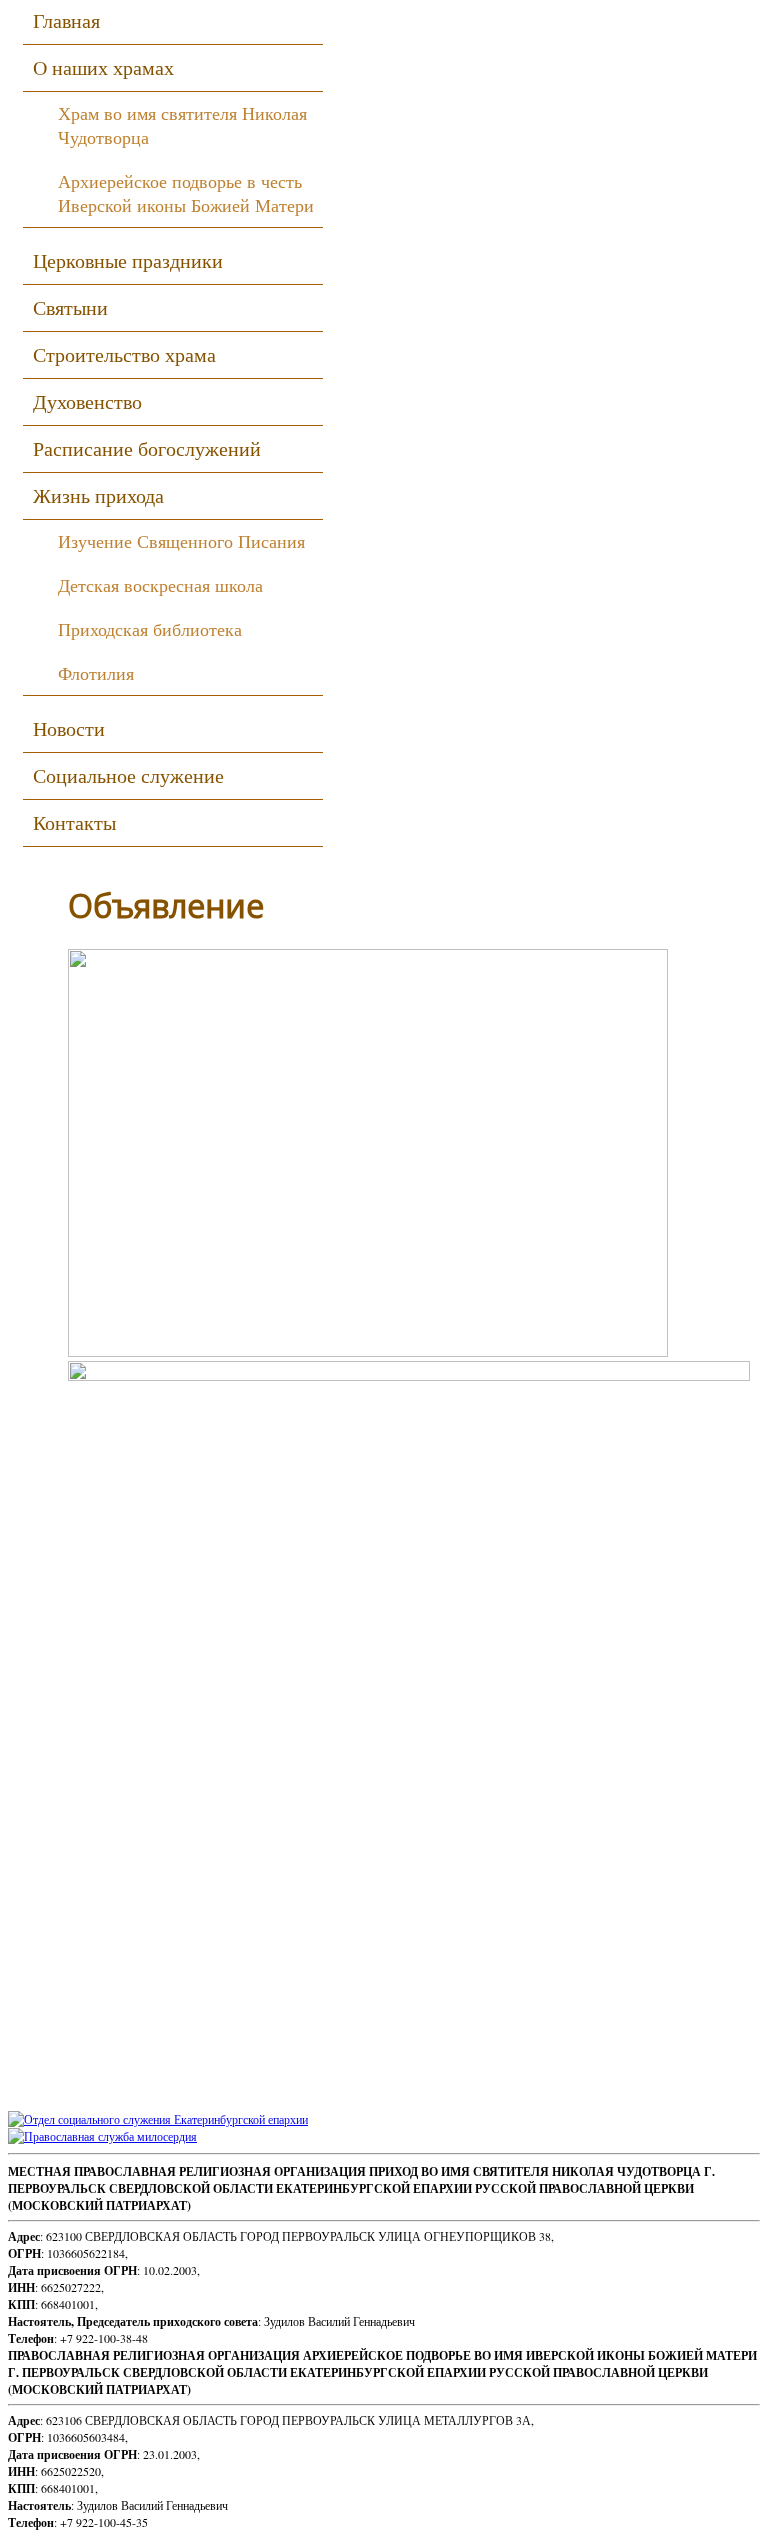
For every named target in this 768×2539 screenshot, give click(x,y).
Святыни (70, 307)
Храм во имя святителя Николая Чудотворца (182, 125)
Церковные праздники (128, 260)
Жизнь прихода (98, 495)
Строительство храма (124, 354)
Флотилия (96, 673)
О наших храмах (103, 67)
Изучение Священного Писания (181, 541)
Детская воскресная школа (160, 585)
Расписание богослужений (147, 448)
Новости (69, 728)
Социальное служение (128, 775)
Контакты (74, 822)
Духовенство (87, 401)
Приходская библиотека (150, 629)
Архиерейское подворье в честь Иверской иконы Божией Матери (186, 193)
